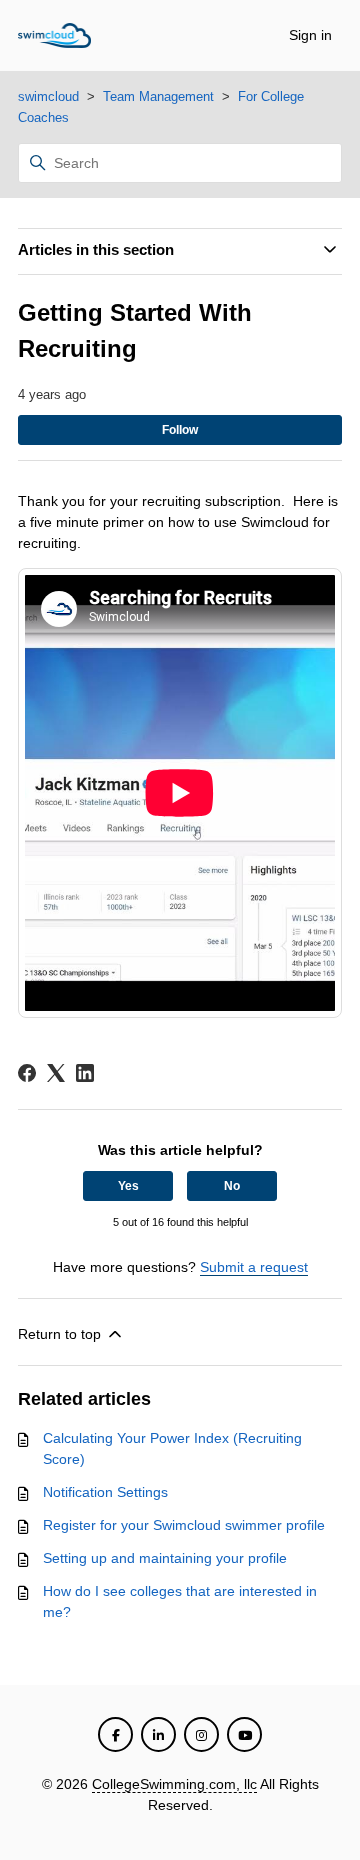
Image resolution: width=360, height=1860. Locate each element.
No (232, 1186)
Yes (128, 1186)
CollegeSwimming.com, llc (174, 1784)
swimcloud (48, 96)
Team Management (158, 96)
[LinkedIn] (85, 1073)
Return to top (61, 1334)
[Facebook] (27, 1073)
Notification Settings (105, 1492)
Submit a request (254, 1267)
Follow (180, 430)
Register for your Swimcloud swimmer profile (184, 1525)
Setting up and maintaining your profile (165, 1558)
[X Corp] (56, 1073)
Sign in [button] (310, 35)
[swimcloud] (54, 36)
